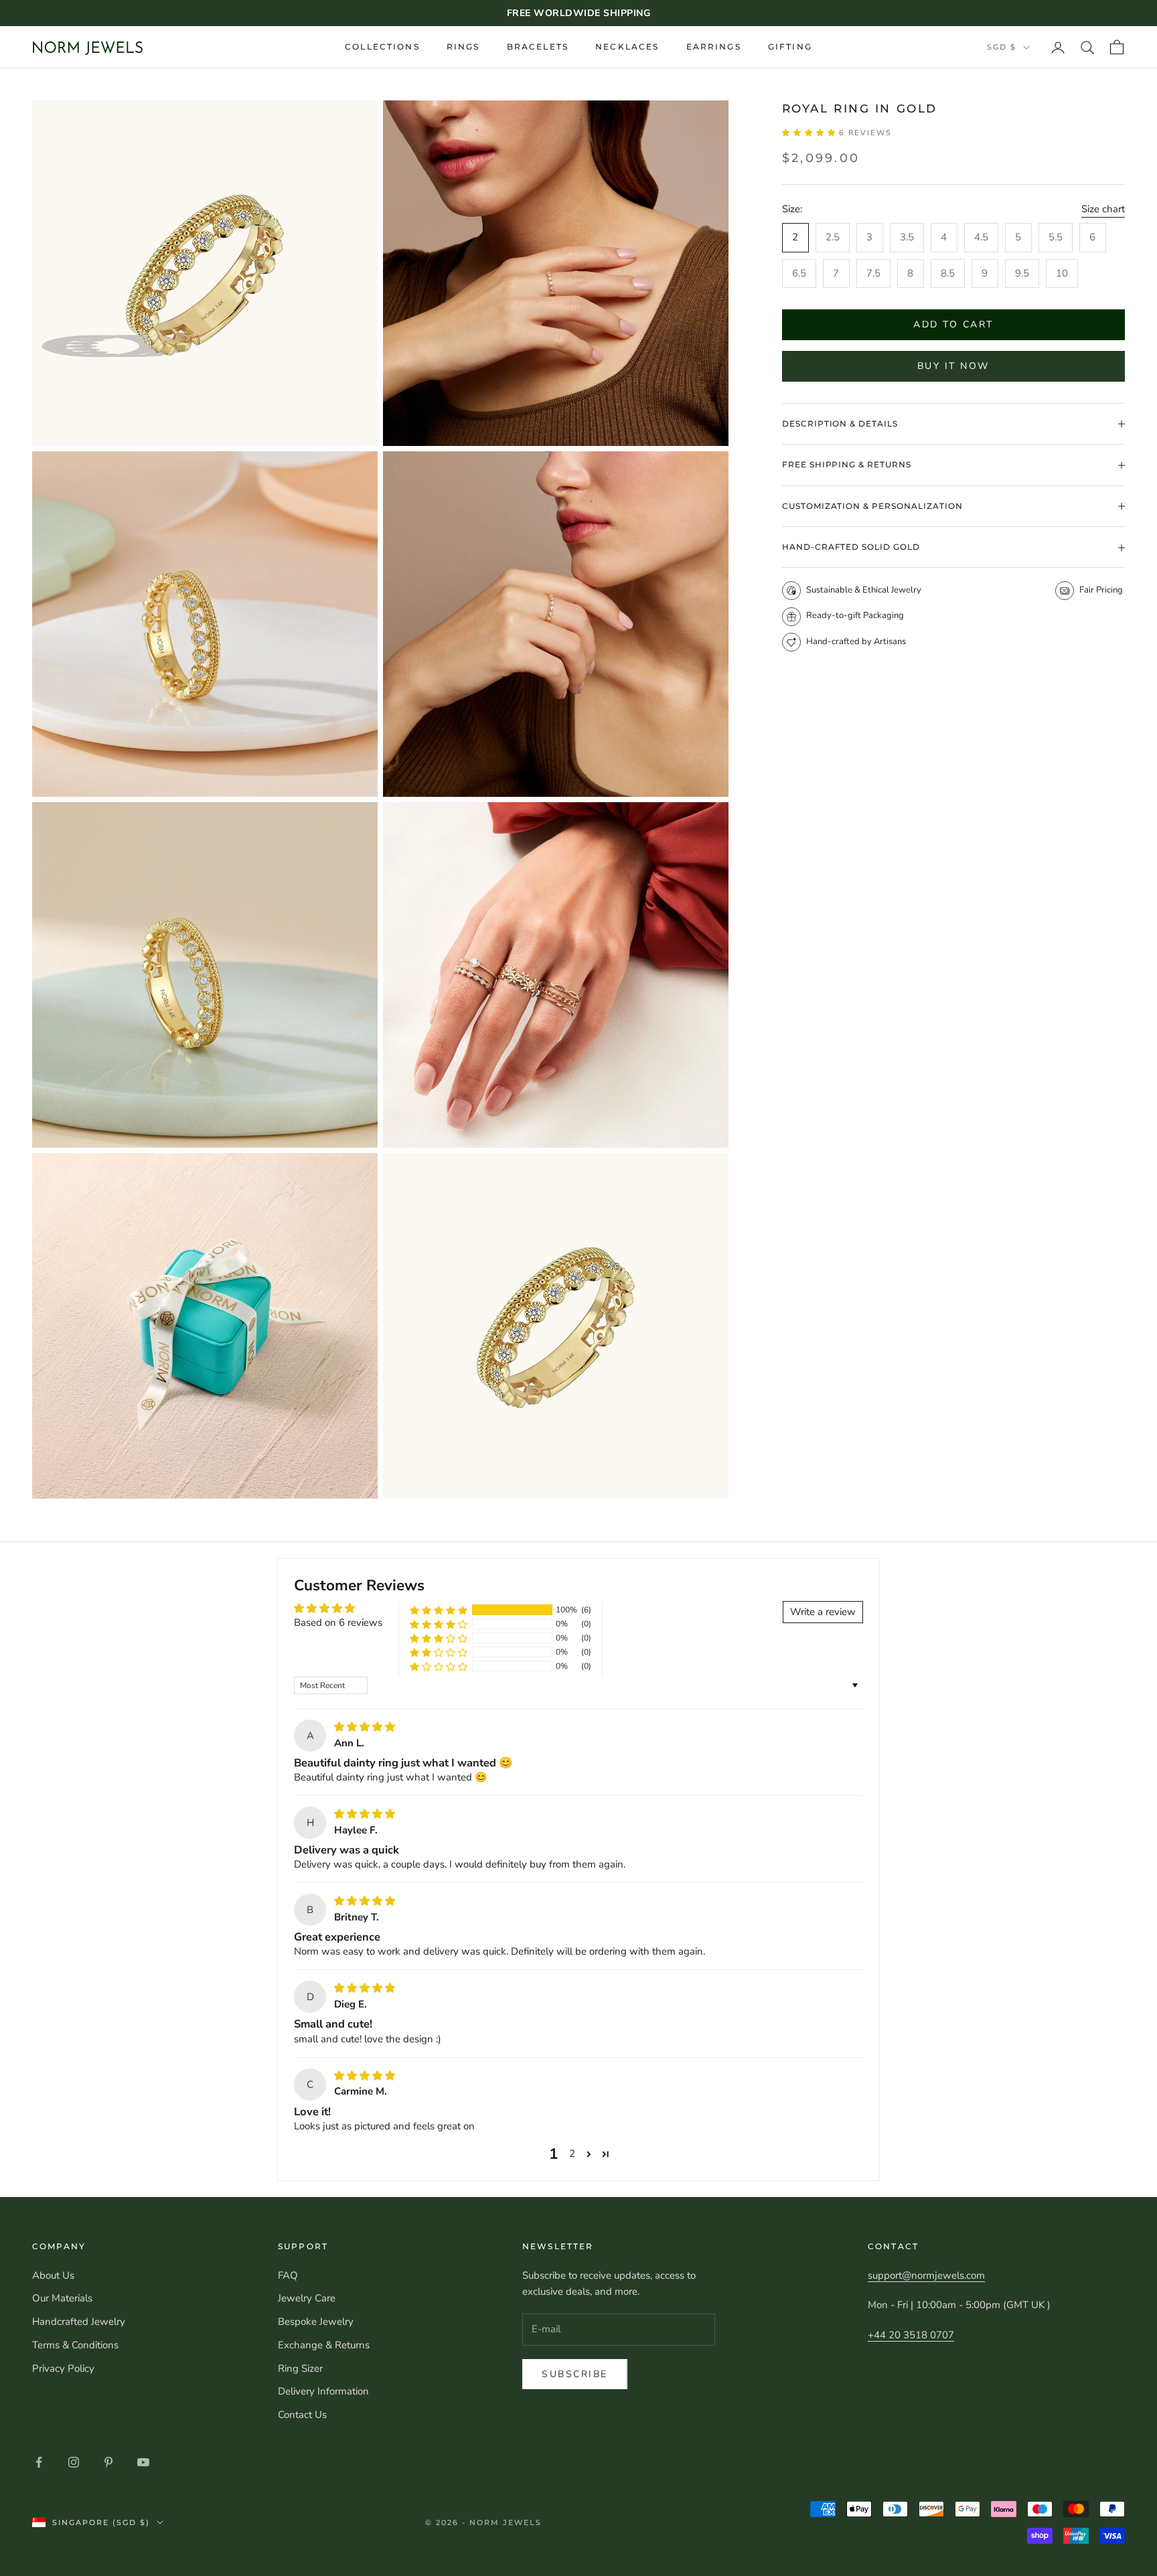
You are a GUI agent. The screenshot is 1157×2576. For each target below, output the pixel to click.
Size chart (1103, 210)
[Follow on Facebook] (39, 2462)
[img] (365, 1727)
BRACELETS (538, 47)
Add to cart (953, 325)
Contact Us (302, 2415)
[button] (811, 133)
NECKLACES (627, 47)
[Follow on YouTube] (143, 2462)
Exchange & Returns (324, 2345)
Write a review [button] (823, 1612)
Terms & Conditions (75, 2345)
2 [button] (572, 2153)
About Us (53, 2275)
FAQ (288, 2275)
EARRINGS (714, 47)
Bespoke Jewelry (316, 2322)
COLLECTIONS (382, 47)
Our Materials (62, 2298)
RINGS (463, 47)
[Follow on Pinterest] (108, 2462)
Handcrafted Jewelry (79, 2322)
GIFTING (790, 47)
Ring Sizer (300, 2368)
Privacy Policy (63, 2368)
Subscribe (575, 2374)
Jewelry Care (307, 2298)
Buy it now (953, 367)
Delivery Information (323, 2391)
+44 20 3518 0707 (911, 2335)
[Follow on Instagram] (74, 2462)
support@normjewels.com (926, 2275)
